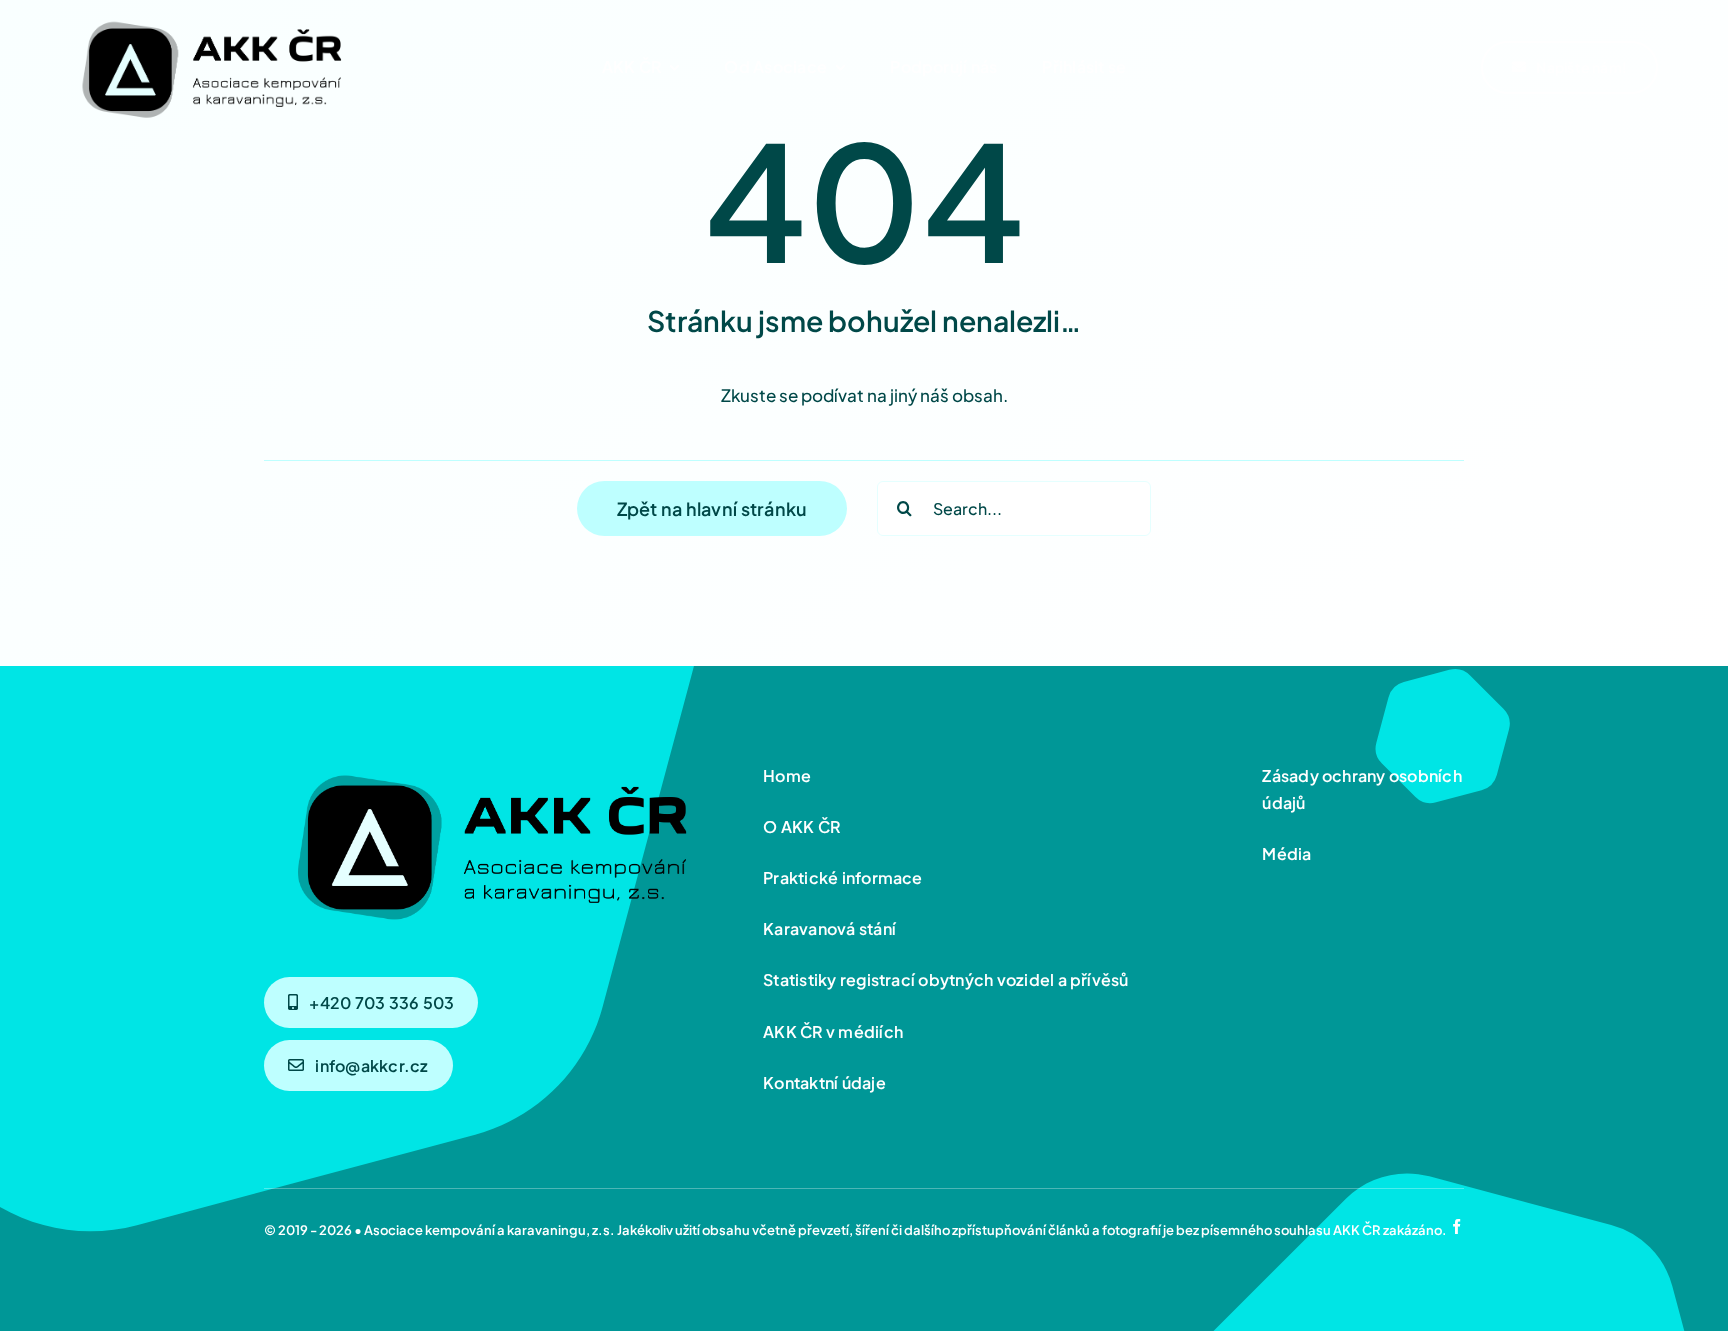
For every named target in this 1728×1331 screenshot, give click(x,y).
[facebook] (1456, 1226)
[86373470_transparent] (210, 17)
